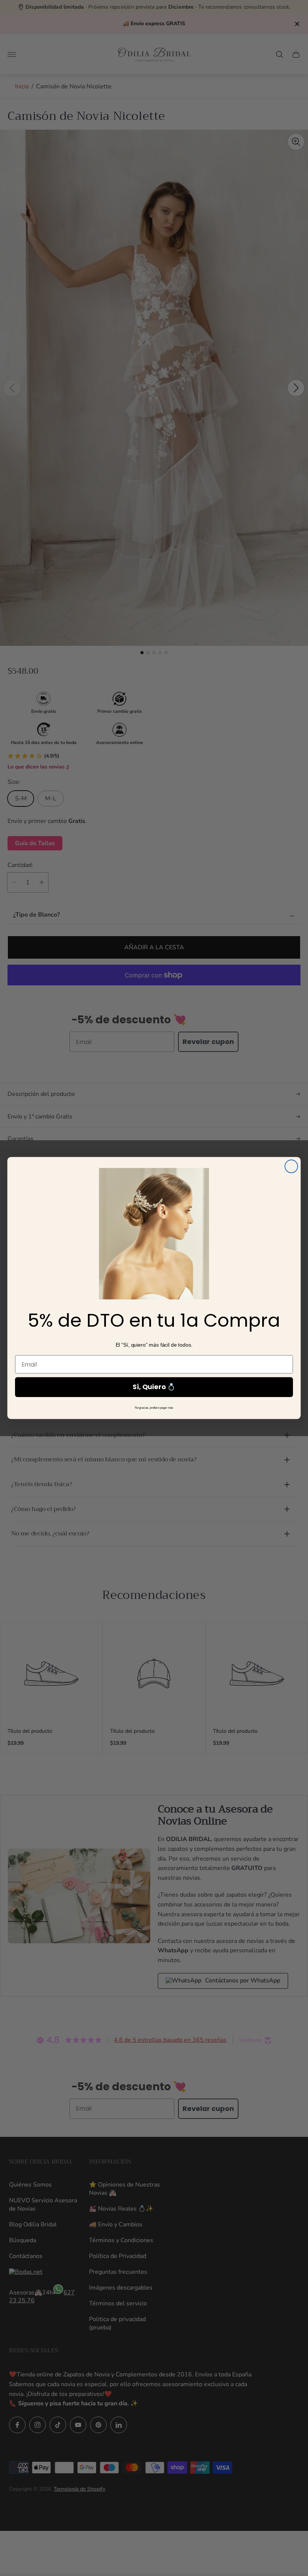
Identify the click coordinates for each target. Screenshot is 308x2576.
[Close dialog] (291, 1166)
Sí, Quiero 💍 (154, 1387)
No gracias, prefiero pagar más (154, 1408)
